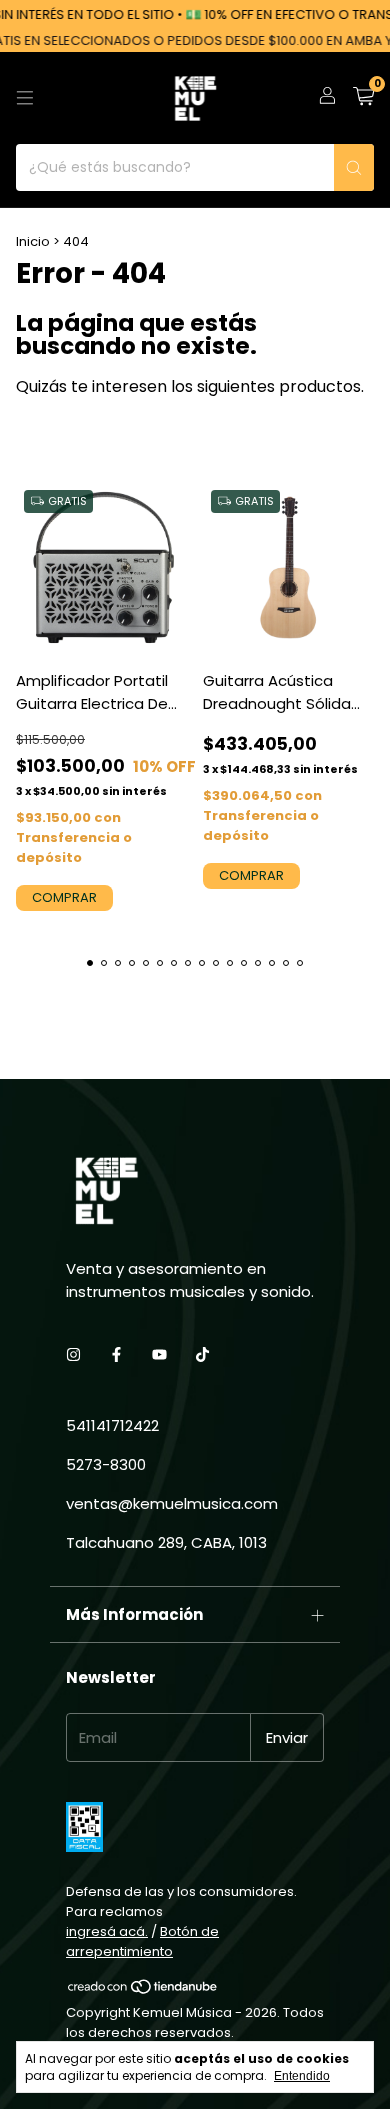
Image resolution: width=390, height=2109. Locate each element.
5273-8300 (106, 1464)
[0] (363, 98)
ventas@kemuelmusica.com (172, 1503)
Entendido (302, 2076)
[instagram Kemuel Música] (73, 1354)
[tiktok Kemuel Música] (202, 1354)
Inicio (33, 241)
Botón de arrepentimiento (142, 1941)
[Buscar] (354, 167)
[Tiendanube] (143, 1990)
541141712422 (112, 1425)
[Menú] (25, 98)
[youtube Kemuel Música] (159, 1354)
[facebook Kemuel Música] (116, 1354)
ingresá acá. (107, 1931)
